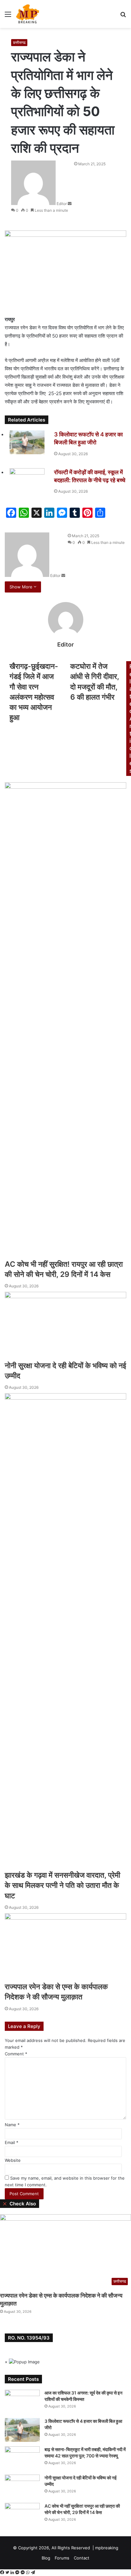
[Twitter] (8, 2573)
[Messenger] (18, 2573)
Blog (46, 2558)
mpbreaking (107, 2548)
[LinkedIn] (13, 2573)
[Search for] (123, 16)
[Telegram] (33, 2573)
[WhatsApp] (28, 2573)
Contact (82, 2558)
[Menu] (8, 16)
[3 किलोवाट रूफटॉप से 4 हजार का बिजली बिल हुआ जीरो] (22, 2430)
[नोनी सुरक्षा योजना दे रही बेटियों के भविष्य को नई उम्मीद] (22, 2487)
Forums (62, 2558)
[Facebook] (3, 2573)
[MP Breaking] (28, 14)
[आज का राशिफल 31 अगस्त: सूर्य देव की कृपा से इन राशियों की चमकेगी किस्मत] (22, 2402)
